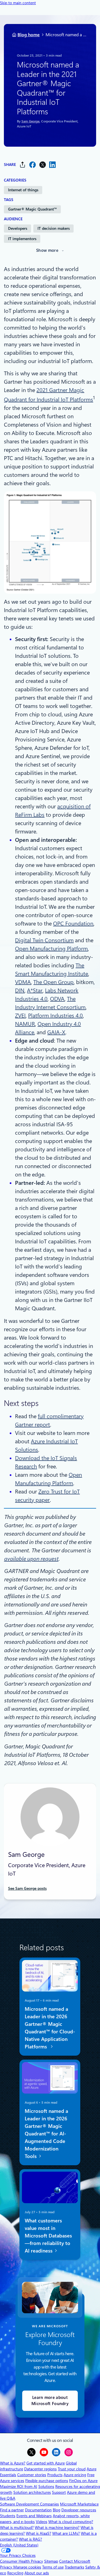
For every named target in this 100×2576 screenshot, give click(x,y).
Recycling (15, 2573)
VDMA (23, 982)
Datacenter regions (40, 2469)
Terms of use (53, 2567)
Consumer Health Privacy (22, 2561)
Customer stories (32, 2475)
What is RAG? (30, 2539)
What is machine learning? (57, 2527)
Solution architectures (32, 2492)
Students (8, 2516)
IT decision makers (54, 228)
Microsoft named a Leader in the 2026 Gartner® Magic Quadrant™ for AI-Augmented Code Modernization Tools (46, 2133)
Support (59, 2492)
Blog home (29, 35)
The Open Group (53, 982)
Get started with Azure (46, 2463)
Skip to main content (18, 3)
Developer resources (79, 2510)
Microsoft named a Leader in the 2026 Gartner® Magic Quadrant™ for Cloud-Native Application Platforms (50, 2028)
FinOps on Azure (83, 2481)
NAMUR (25, 1024)
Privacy (7, 2567)
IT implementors (22, 239)
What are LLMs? (66, 2533)
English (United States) (19, 2545)
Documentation (38, 2510)
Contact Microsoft (75, 2561)
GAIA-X (56, 1032)
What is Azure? (13, 2463)
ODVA (57, 999)
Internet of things (23, 190)
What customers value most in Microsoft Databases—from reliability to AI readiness (48, 2235)
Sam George (30, 121)
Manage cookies (27, 2567)
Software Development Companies (29, 2504)
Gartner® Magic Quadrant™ (32, 209)
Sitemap (51, 2561)
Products (55, 2475)
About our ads (37, 2573)
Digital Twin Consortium (44, 940)
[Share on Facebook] (32, 165)
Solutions (46, 2486)
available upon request (31, 1559)
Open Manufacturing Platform (51, 949)
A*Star (35, 990)
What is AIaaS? (38, 2533)
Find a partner (12, 2510)
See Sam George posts (27, 1888)
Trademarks (74, 2567)
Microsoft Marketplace (79, 2504)
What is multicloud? (17, 2527)
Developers (18, 228)
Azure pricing (75, 2475)
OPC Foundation (73, 924)
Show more (47, 250)
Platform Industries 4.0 (55, 1016)
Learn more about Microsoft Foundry (50, 2401)
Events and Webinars (34, 2516)
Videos (42, 2522)
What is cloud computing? (71, 2522)
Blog (57, 2510)
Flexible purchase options (47, 2481)
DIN (20, 990)
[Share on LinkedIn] (52, 165)
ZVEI (20, 1016)
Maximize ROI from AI (19, 2486)
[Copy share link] (22, 165)
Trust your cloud (72, 2469)
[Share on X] (42, 165)
